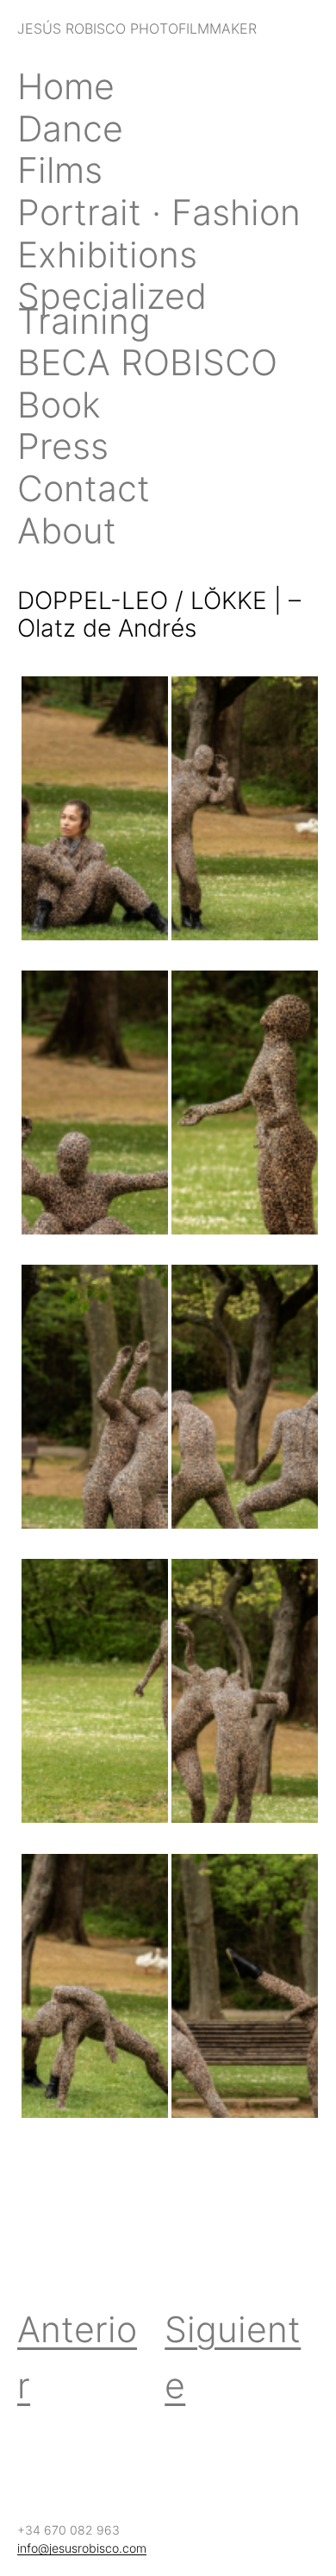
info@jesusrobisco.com (82, 2548)
